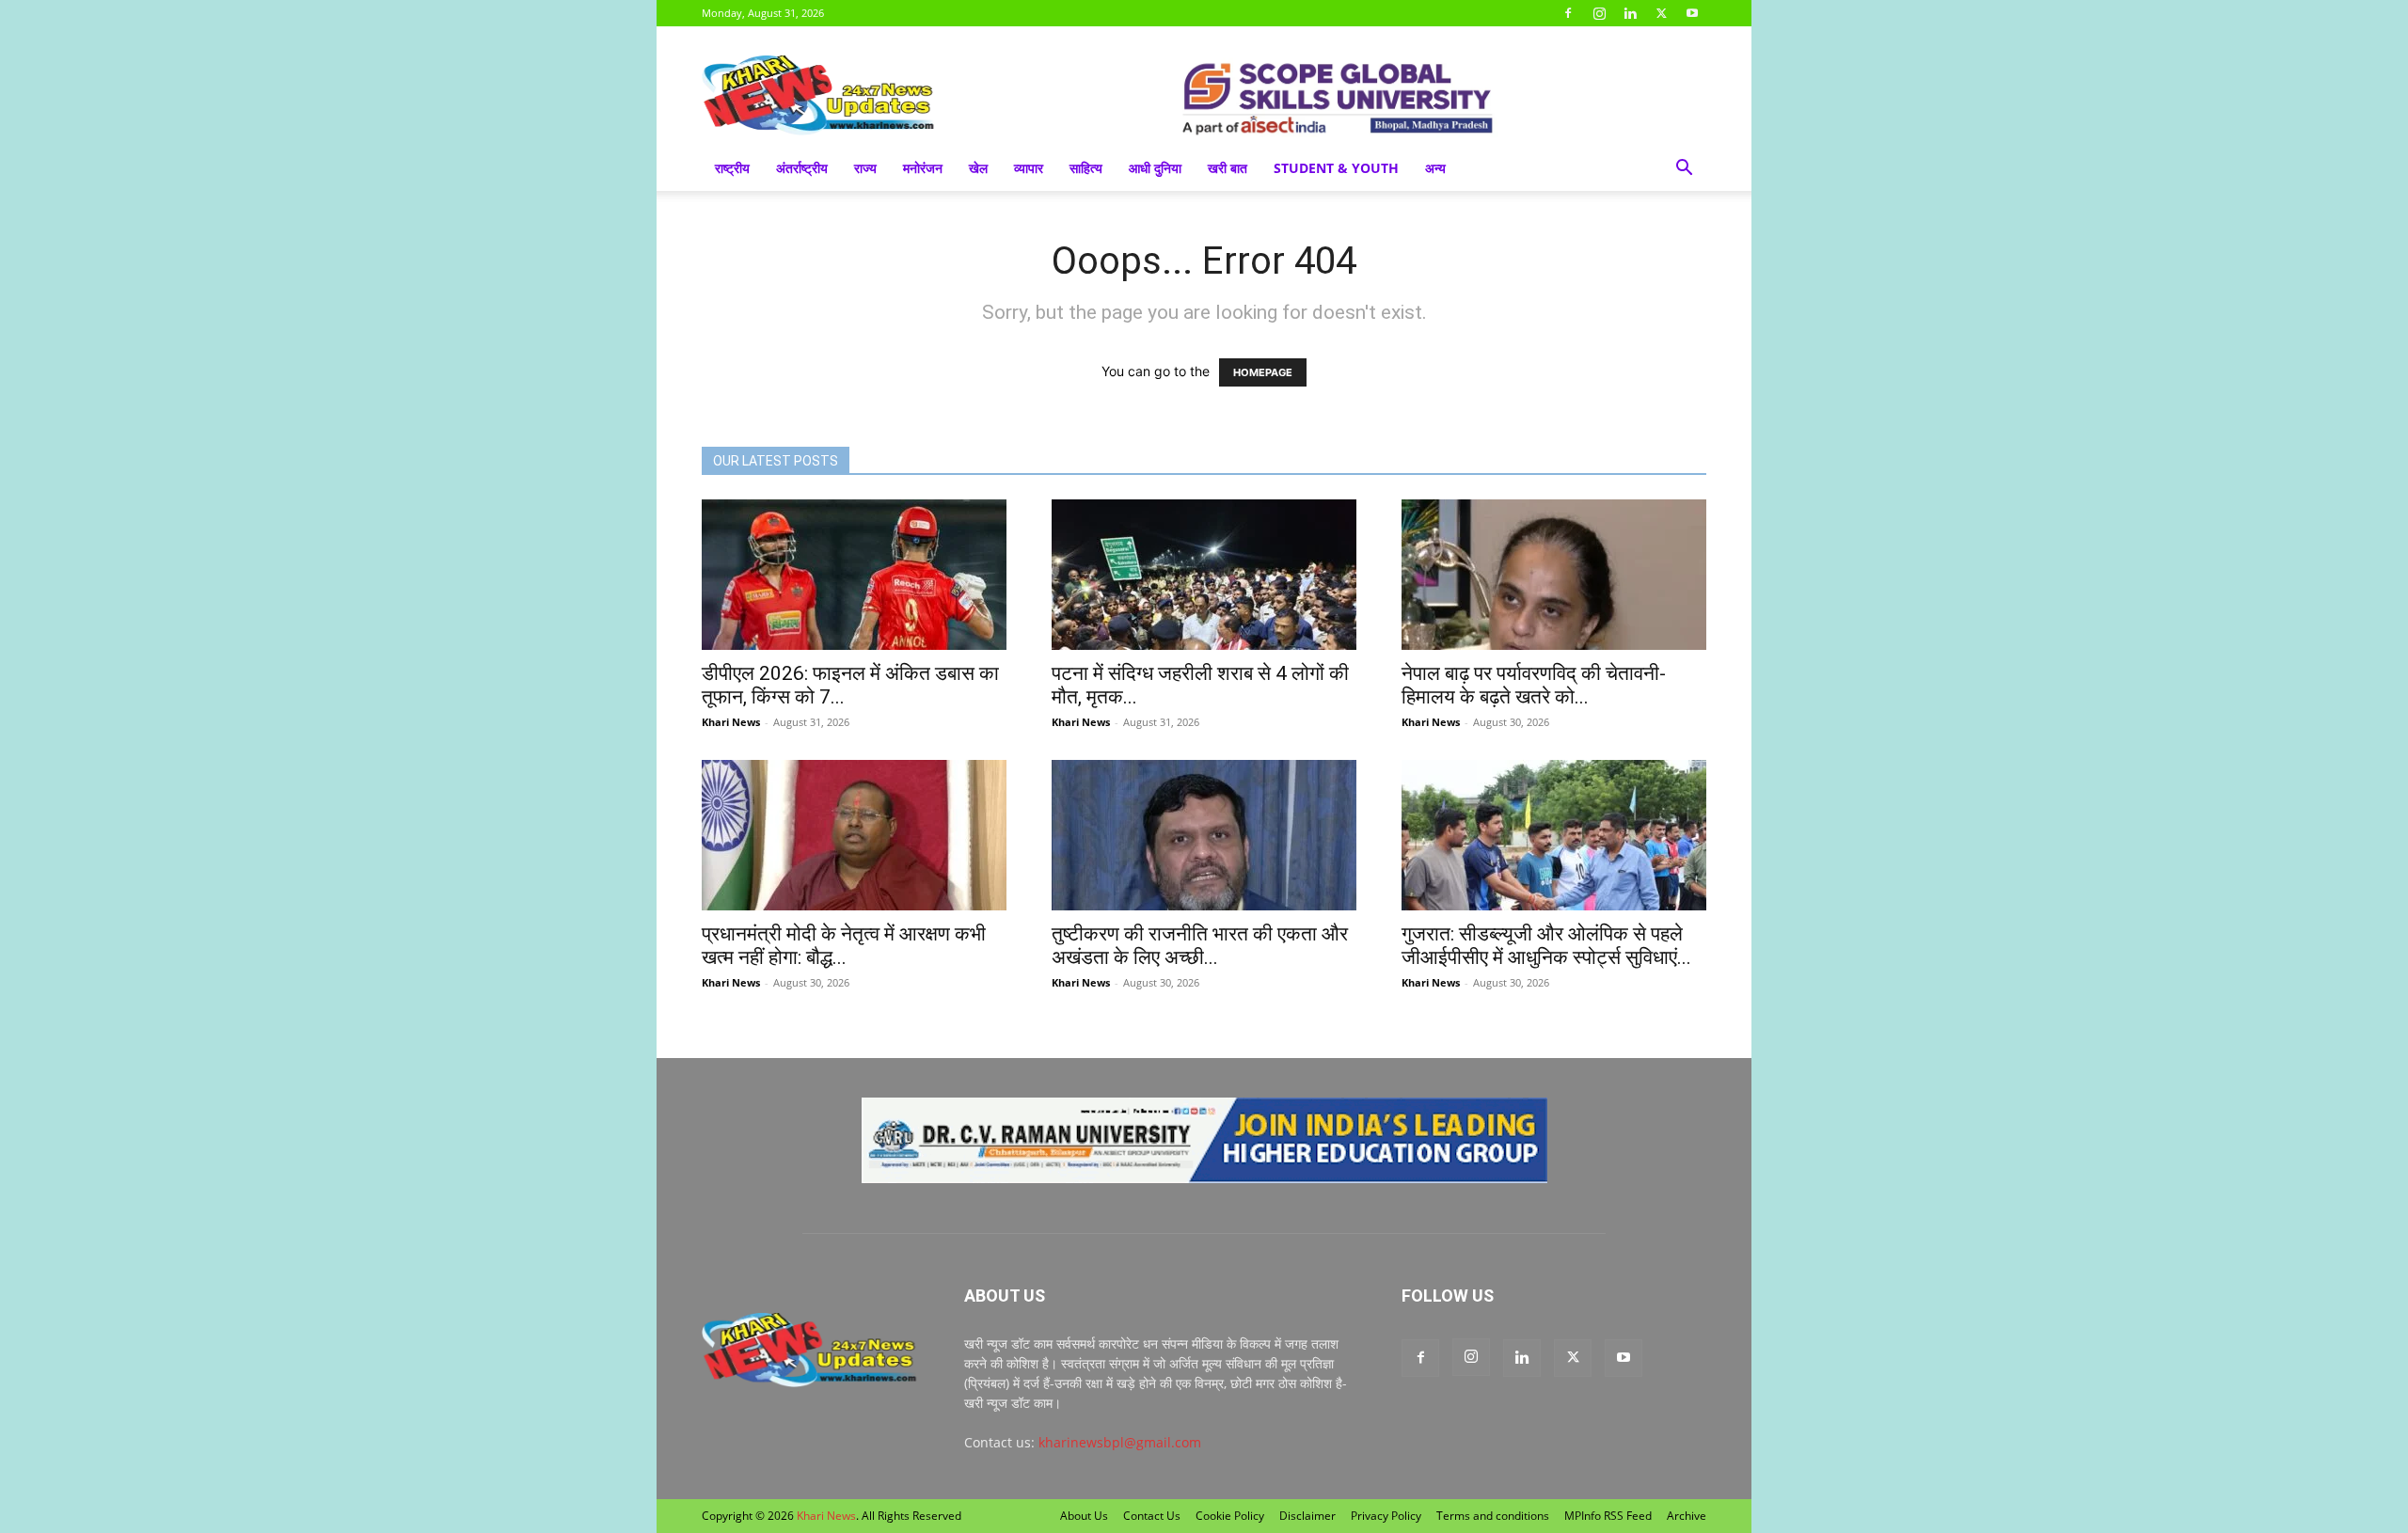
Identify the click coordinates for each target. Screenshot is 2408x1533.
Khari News (731, 722)
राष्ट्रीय (732, 168)
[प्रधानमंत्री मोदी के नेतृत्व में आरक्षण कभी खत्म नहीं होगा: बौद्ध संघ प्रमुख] (854, 835)
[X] (1661, 13)
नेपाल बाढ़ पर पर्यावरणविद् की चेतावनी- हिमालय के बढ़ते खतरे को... (1534, 685)
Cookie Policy (1230, 1516)
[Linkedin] (1630, 13)
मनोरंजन (923, 168)
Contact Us (1152, 1516)
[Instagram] (1599, 13)
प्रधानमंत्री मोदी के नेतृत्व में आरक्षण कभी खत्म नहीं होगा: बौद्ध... (844, 946)
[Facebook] (1568, 13)
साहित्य (1086, 168)
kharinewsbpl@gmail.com (1120, 1442)
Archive (1687, 1516)
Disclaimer (1307, 1516)
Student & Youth (1336, 168)
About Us (1084, 1516)
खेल (978, 168)
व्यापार (1029, 168)
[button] (1684, 170)
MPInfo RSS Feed (1608, 1516)
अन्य (1435, 168)
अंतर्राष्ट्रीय (802, 168)
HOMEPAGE (1263, 372)
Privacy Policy (1386, 1516)
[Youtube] (1692, 13)
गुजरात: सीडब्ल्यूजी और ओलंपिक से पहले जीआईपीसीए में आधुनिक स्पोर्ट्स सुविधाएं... (1546, 946)
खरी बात (1228, 168)
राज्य (865, 168)
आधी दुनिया (1155, 168)
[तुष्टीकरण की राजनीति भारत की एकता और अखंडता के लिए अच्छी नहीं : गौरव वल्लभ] (1204, 835)
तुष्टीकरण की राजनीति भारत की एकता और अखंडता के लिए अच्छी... (1200, 946)
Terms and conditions (1493, 1516)
